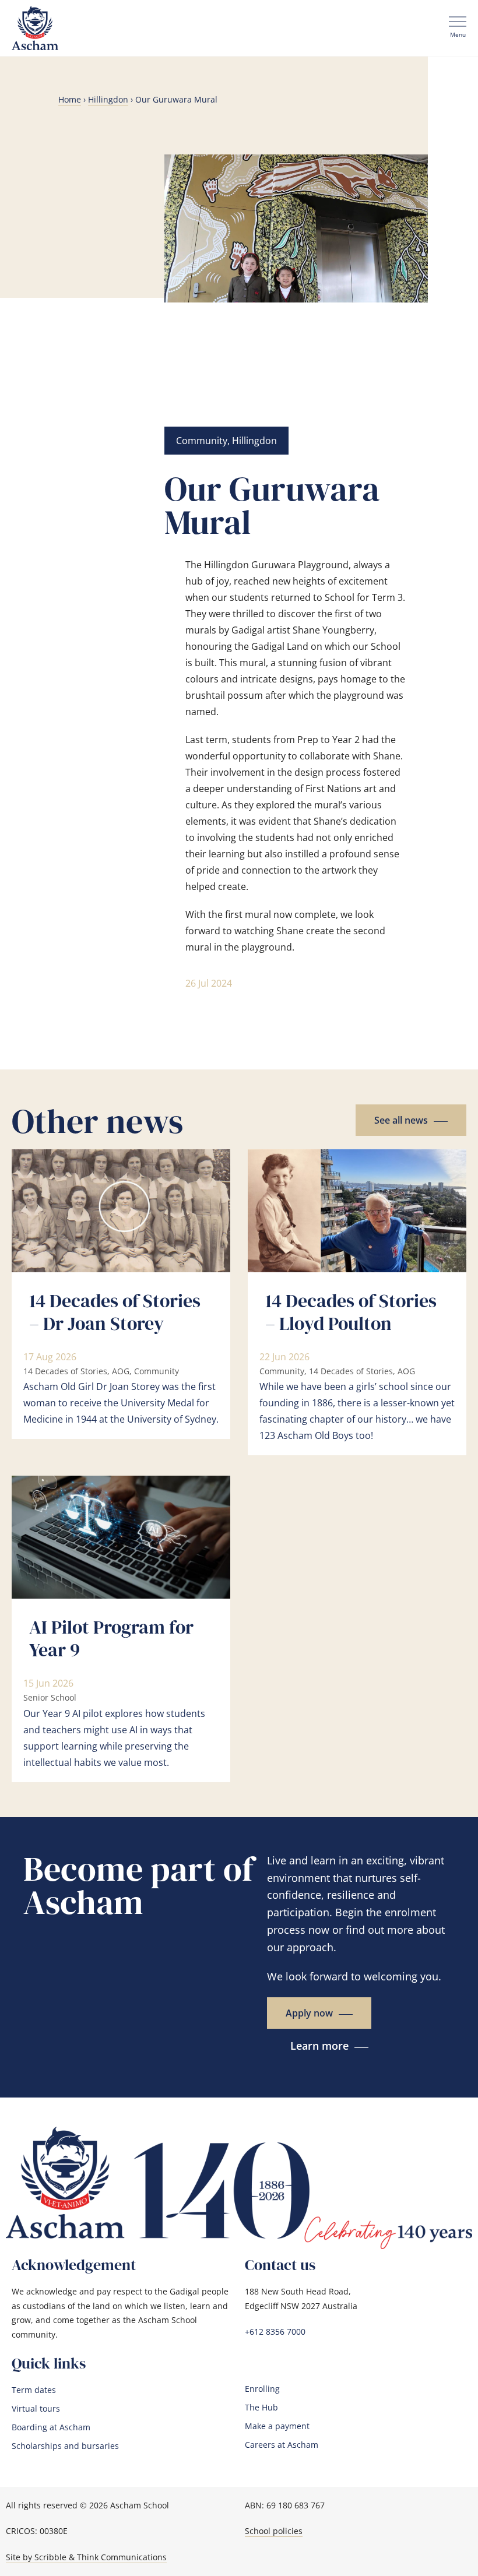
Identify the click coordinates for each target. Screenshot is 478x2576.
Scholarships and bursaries (65, 2446)
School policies (274, 2531)
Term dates (34, 2390)
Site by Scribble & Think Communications (86, 2557)
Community (202, 441)
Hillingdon (108, 99)
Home (70, 99)
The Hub (261, 2408)
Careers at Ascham (282, 2445)
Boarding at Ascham (51, 2427)
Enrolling (262, 2389)
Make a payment (277, 2426)
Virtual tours (36, 2409)
